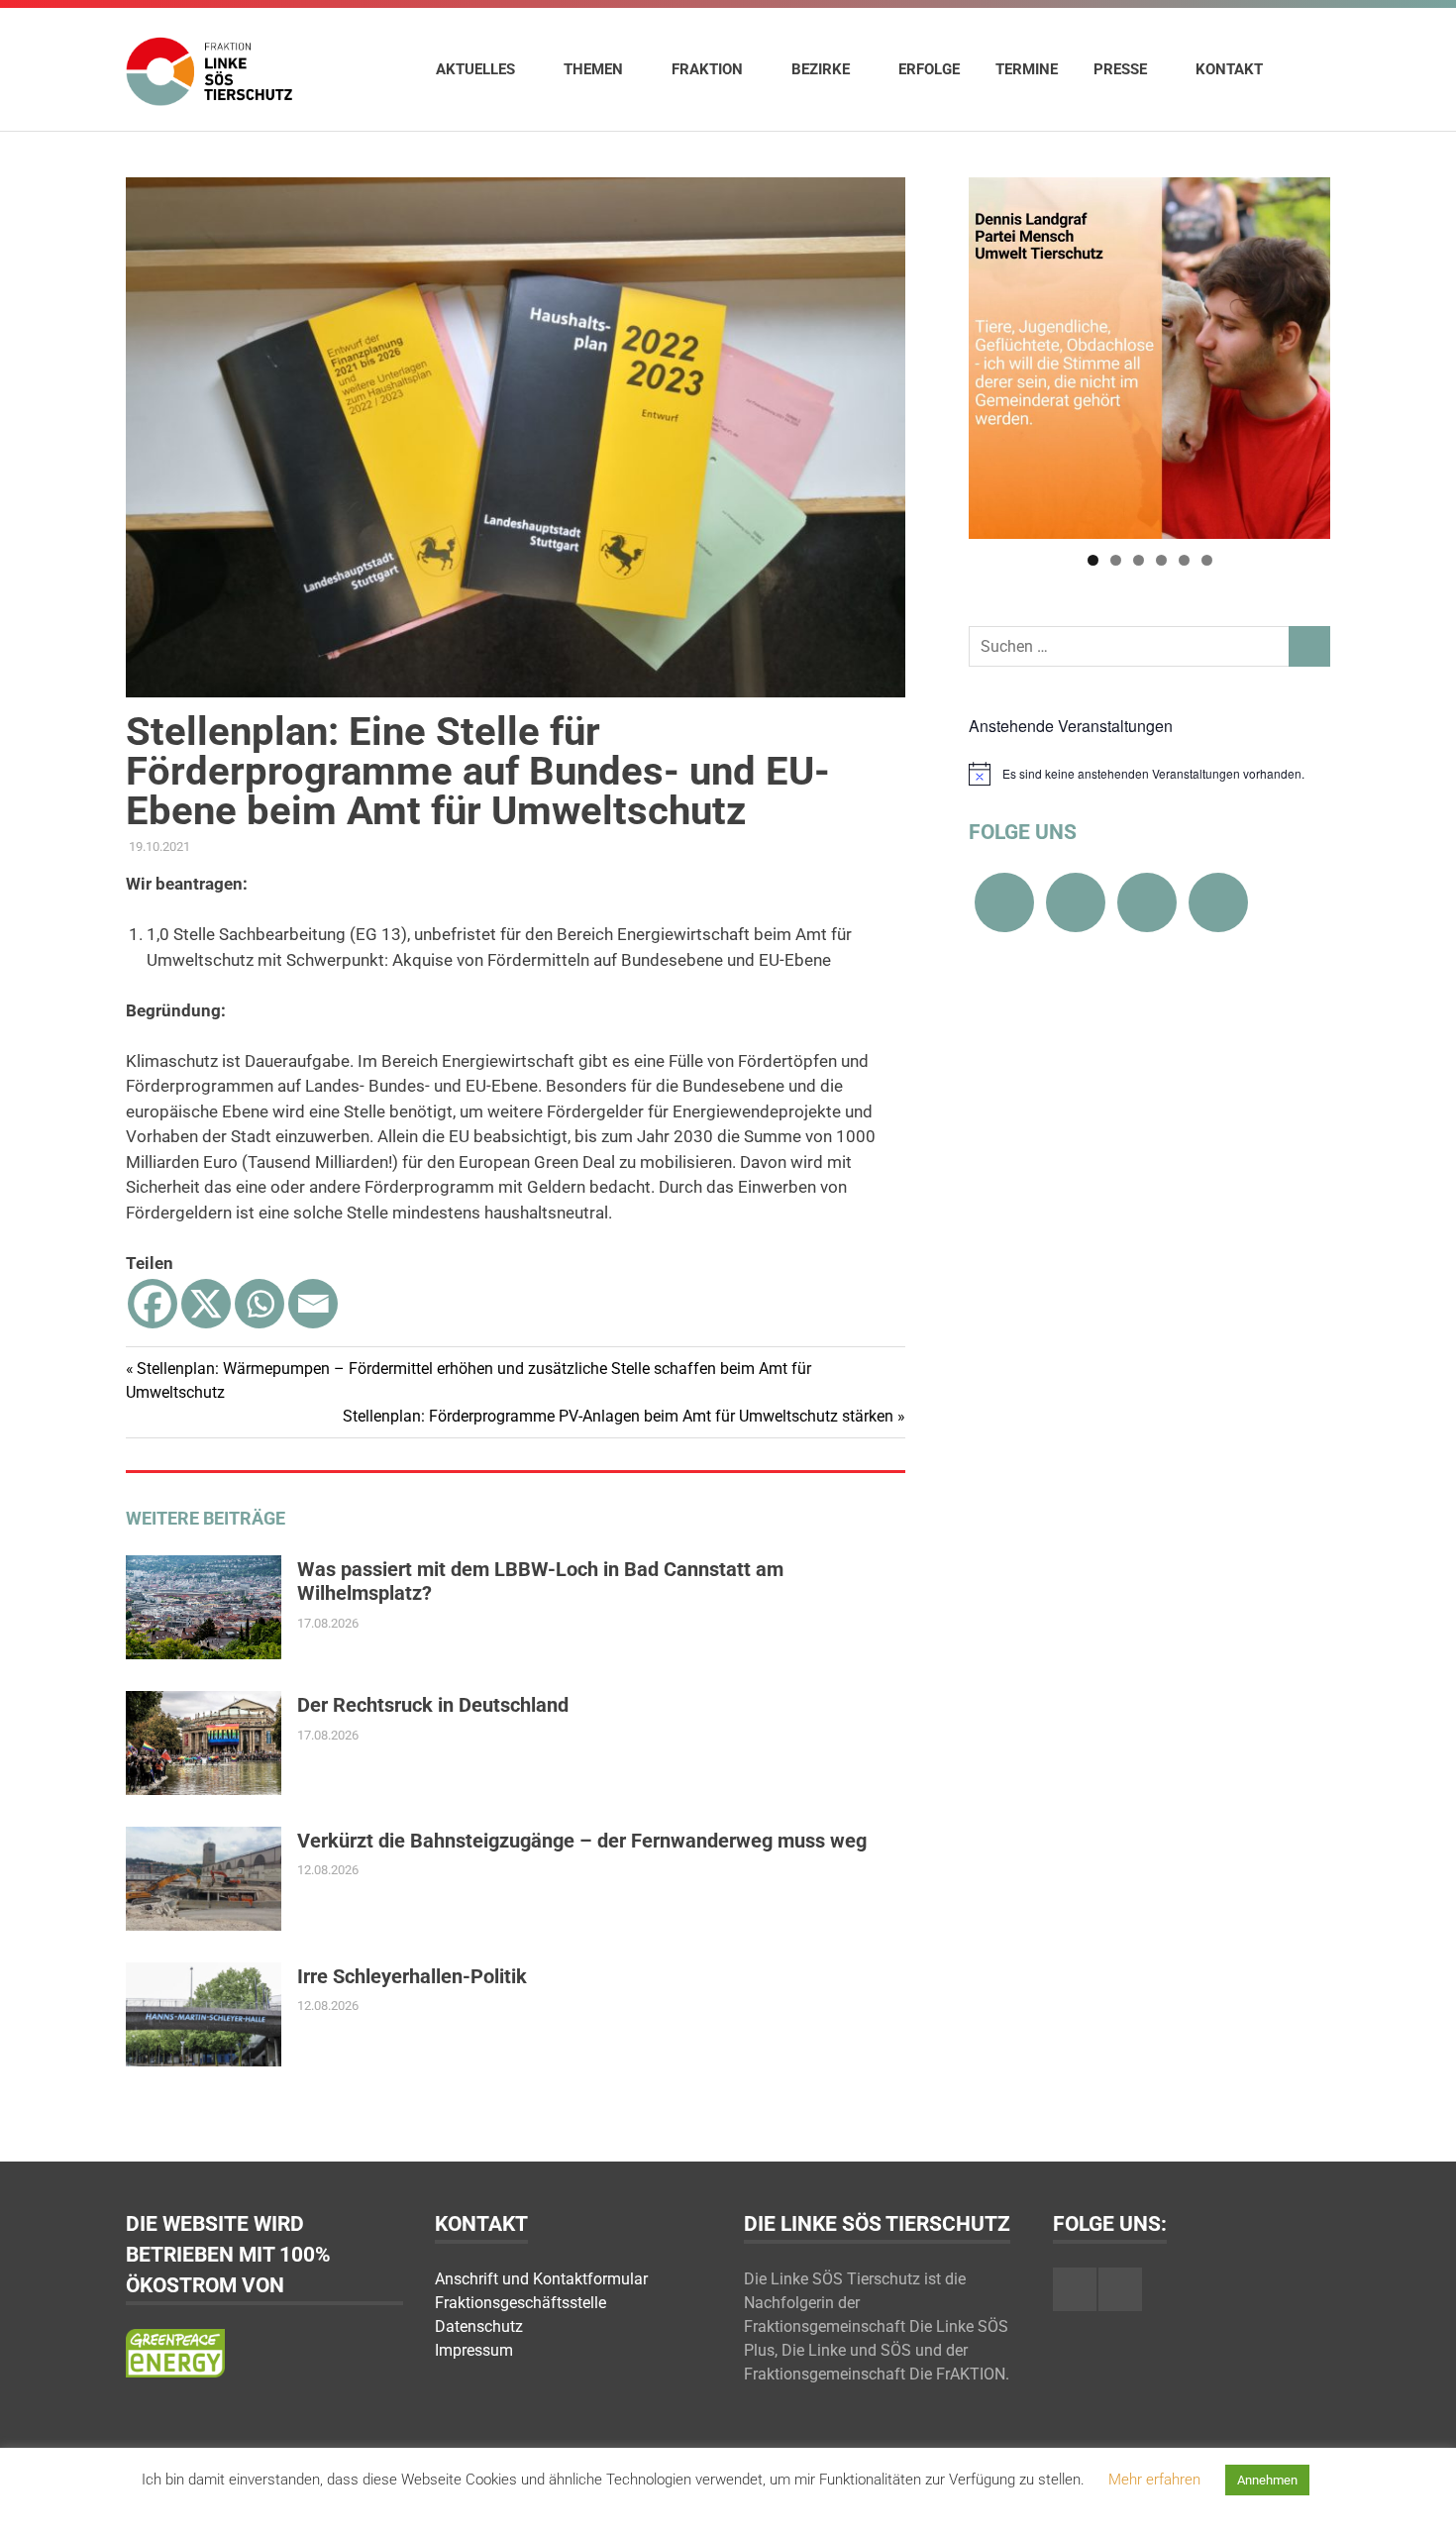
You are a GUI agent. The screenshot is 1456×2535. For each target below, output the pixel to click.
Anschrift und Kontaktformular (541, 2279)
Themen (593, 69)
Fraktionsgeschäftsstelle (520, 2303)
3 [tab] (1139, 560)
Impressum (474, 2350)
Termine (1027, 69)
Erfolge (929, 69)
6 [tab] (1207, 560)
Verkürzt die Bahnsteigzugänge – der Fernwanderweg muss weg (582, 1841)
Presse (1120, 69)
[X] (206, 1304)
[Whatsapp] (260, 1304)
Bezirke (821, 69)
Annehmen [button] (1267, 2480)
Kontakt (1229, 69)
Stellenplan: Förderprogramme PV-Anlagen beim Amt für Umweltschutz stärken (618, 1416)
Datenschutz (479, 2326)
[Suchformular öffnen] (1305, 68)
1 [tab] (1093, 560)
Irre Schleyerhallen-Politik (412, 1976)
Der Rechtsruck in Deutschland (433, 1705)
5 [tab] (1184, 560)
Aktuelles (475, 69)
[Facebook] (153, 1304)
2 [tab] (1116, 560)
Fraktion (707, 69)
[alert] (1149, 774)
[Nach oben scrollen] (1421, 2500)
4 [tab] (1161, 560)
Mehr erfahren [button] (1154, 2480)
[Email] (313, 1304)
